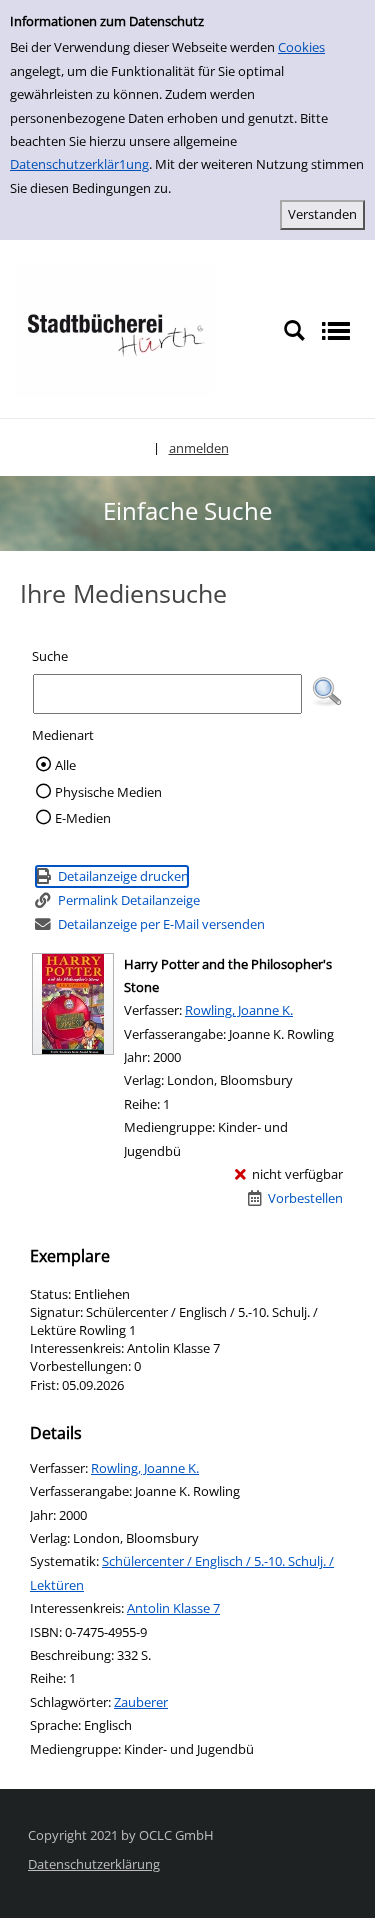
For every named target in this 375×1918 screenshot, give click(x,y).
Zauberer (141, 1702)
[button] (327, 692)
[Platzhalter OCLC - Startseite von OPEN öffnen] (115, 330)
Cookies (301, 47)
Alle (65, 765)
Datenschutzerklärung (94, 1864)
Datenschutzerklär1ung (79, 164)
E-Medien (83, 818)
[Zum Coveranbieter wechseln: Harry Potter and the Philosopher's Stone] (73, 1004)
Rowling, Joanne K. (239, 1010)
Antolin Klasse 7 (173, 1608)
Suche (50, 656)
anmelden (199, 448)
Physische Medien (108, 792)
